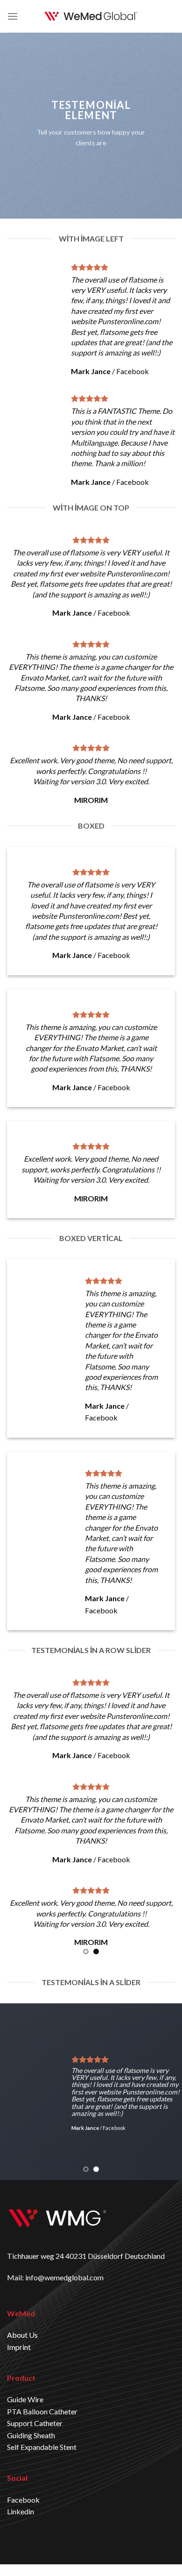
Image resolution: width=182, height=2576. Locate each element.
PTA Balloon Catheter (42, 2411)
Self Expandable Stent (42, 2447)
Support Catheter (35, 2423)
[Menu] (13, 16)
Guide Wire (25, 2399)
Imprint (19, 2347)
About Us (22, 2335)
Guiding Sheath (31, 2435)
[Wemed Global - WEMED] (91, 16)
